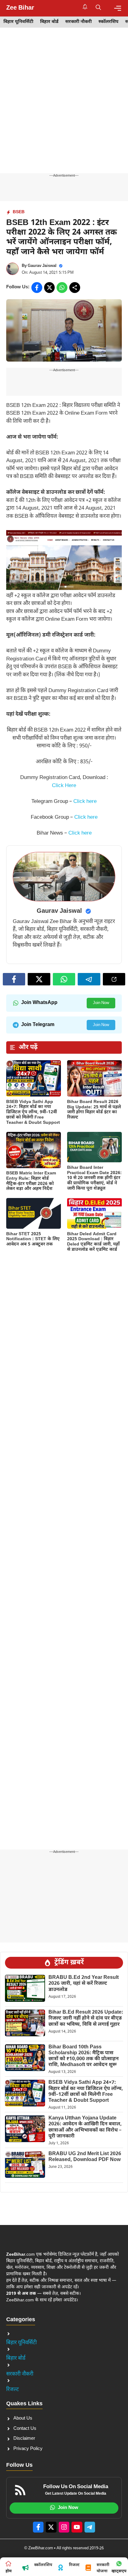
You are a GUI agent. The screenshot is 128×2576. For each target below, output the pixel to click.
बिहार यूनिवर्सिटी (18, 22)
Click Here (64, 786)
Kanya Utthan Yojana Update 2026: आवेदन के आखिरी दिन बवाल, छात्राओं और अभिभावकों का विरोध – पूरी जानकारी (85, 2127)
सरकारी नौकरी (78, 22)
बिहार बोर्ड (49, 22)
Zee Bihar (20, 8)
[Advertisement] (64, 107)
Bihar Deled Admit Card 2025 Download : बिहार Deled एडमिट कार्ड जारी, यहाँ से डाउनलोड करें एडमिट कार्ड (93, 1242)
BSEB (19, 212)
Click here (85, 802)
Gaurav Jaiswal (42, 266)
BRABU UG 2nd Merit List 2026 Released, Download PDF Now (85, 2157)
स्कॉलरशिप (108, 22)
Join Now (101, 1003)
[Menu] (118, 8)
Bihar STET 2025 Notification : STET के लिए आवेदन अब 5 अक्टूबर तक (33, 1239)
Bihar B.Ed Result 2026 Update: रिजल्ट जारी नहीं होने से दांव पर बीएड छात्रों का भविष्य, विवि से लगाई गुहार (86, 2018)
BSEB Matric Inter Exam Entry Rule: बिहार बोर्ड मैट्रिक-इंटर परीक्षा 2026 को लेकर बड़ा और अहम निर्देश (31, 1181)
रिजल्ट (13, 2390)
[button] (98, 8)
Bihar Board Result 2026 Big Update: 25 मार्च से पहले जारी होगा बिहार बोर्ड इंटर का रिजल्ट (94, 1110)
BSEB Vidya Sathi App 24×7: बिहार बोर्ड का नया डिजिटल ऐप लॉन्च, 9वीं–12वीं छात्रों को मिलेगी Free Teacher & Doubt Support (33, 1112)
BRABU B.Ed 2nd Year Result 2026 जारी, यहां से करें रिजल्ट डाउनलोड (84, 1984)
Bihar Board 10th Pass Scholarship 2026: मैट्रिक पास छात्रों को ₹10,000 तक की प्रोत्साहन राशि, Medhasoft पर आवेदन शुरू (84, 2056)
